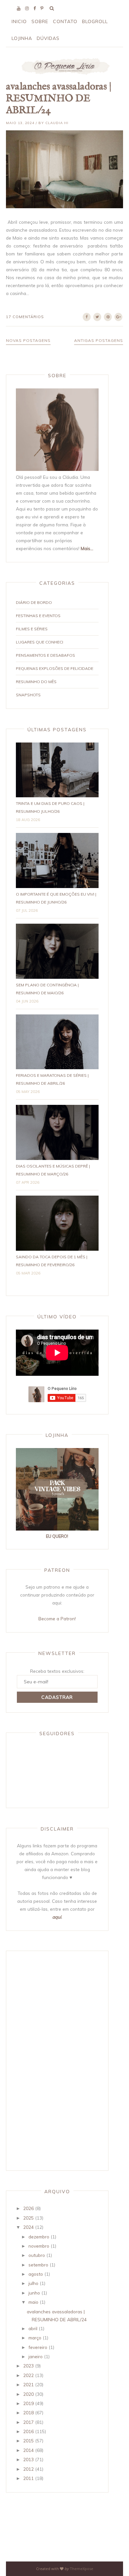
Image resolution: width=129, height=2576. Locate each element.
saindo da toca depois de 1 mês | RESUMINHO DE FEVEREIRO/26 (52, 1261)
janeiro (36, 2356)
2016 (28, 2431)
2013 (28, 2459)
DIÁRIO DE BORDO (34, 602)
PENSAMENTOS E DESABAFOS (45, 655)
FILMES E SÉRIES (32, 629)
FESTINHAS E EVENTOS (38, 616)
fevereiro (38, 2347)
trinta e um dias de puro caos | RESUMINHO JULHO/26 (50, 807)
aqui (57, 1917)
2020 (28, 2394)
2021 (28, 2384)
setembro (38, 2265)
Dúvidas (48, 38)
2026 (28, 2208)
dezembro (39, 2237)
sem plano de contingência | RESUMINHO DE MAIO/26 (47, 989)
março (35, 2338)
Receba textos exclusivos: (57, 1671)
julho (33, 2283)
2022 (28, 2375)
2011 (28, 2478)
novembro (39, 2246)
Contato (65, 21)
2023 (28, 2366)
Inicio (19, 21)
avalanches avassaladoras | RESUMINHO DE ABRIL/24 (59, 99)
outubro (37, 2255)
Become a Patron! (57, 1618)
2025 (28, 2218)
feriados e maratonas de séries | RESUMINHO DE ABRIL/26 (52, 1079)
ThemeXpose (82, 2569)
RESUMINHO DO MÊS (36, 682)
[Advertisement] (42, 2060)
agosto (36, 2274)
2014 (28, 2450)
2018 (28, 2412)
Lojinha (22, 38)
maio (33, 2302)
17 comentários (25, 317)
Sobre (40, 21)
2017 (28, 2422)
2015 (28, 2441)
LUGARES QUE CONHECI (40, 642)
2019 (28, 2403)
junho (34, 2293)
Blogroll (95, 21)
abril (33, 2328)
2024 (28, 2227)
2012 (28, 2469)
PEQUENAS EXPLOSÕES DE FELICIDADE (55, 668)
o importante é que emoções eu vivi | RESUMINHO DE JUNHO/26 (56, 898)
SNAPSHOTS (28, 695)
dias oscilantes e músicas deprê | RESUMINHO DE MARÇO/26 (53, 1170)
